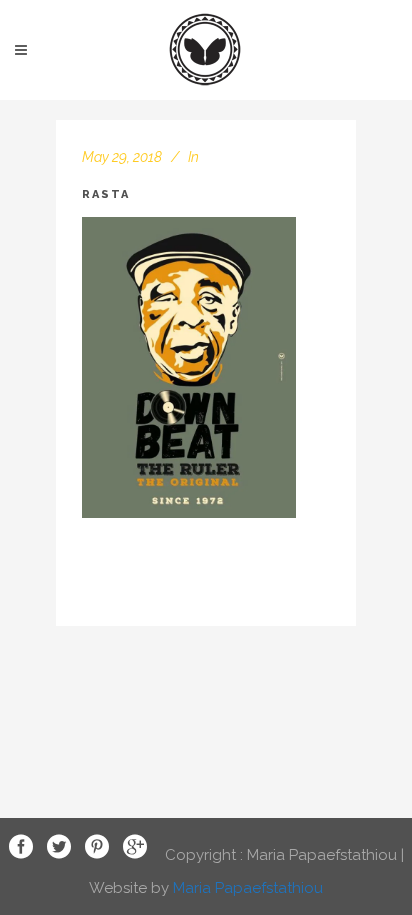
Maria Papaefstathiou (248, 888)
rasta (106, 194)
